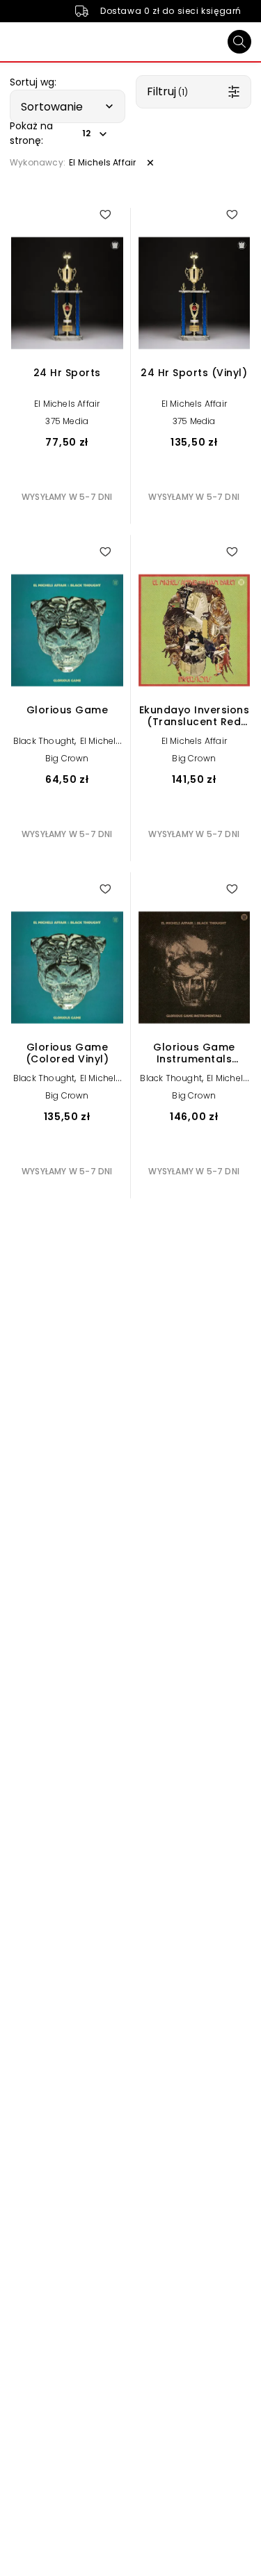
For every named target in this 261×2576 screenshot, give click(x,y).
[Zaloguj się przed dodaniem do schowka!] (105, 214)
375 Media (67, 421)
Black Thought (44, 741)
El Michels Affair (67, 404)
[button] (68, 106)
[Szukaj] (239, 42)
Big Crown (67, 758)
